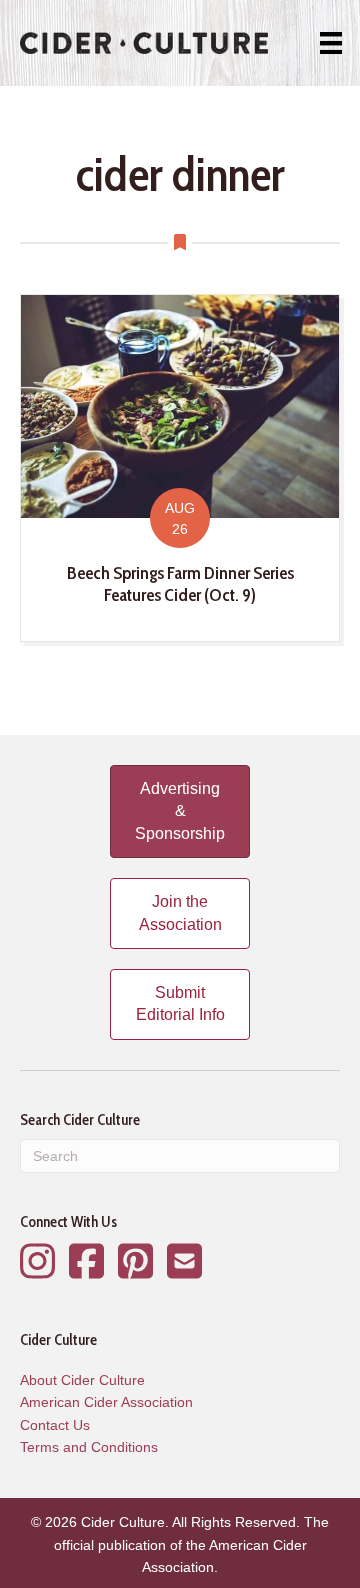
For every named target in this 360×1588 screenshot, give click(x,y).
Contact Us (55, 1425)
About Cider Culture (82, 1380)
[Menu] (331, 43)
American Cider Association (106, 1402)
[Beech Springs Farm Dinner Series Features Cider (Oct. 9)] (180, 468)
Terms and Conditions (89, 1447)
